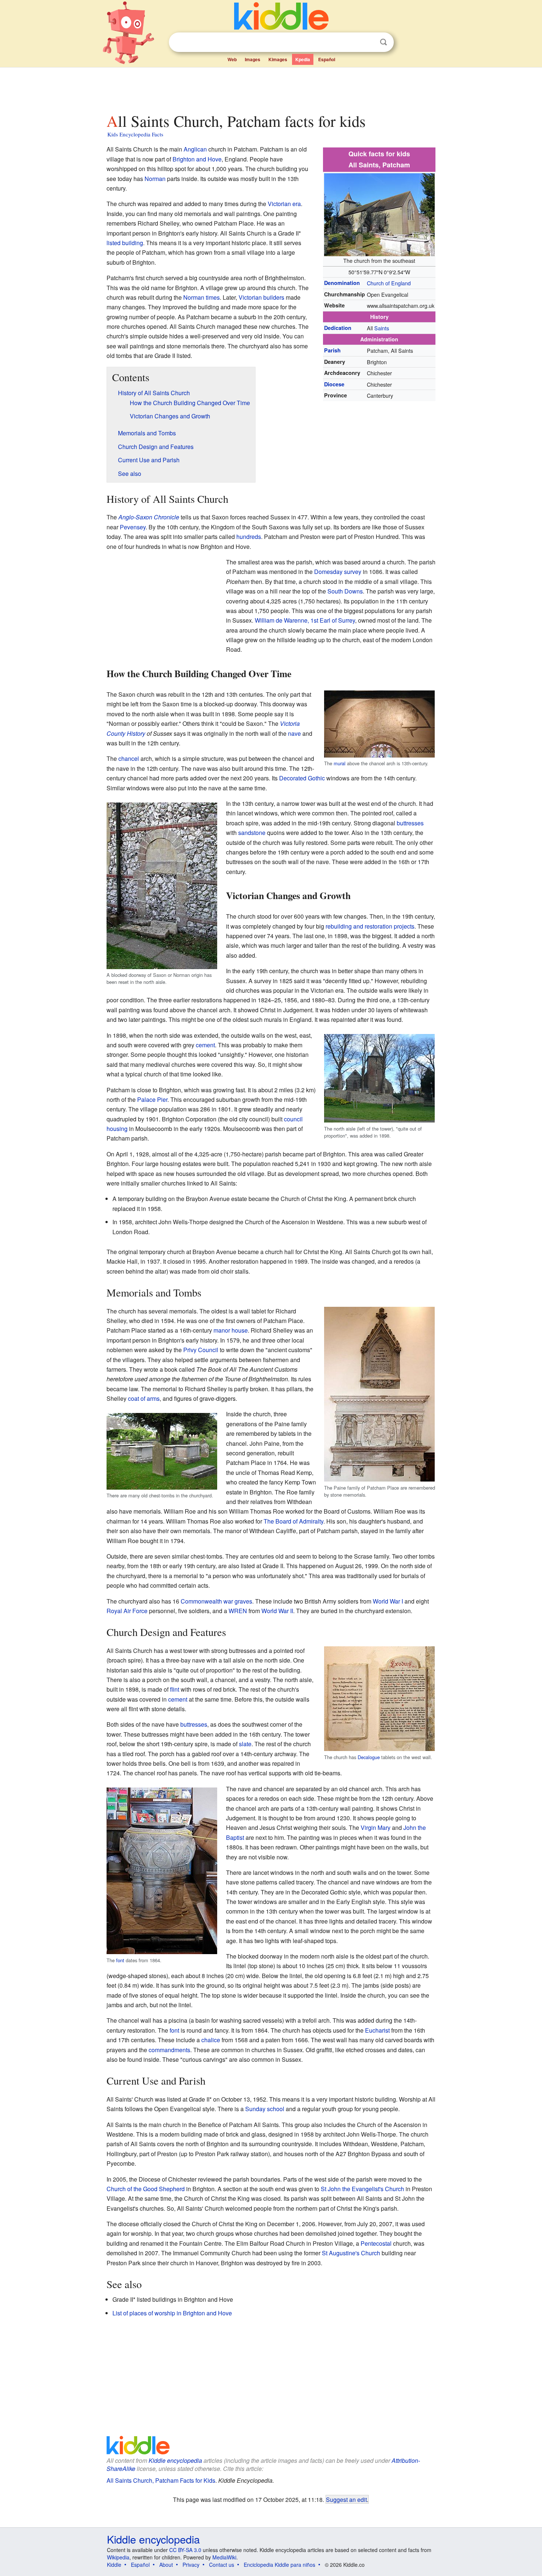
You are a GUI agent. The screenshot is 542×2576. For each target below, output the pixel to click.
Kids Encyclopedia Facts (135, 134)
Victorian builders (261, 297)
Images (253, 59)
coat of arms (144, 1398)
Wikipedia (118, 2557)
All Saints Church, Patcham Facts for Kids (161, 2480)
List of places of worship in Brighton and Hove (172, 2313)
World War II (277, 1611)
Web (232, 59)
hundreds (249, 537)
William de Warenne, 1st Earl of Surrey (305, 620)
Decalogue (369, 1757)
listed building (125, 243)
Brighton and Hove (197, 159)
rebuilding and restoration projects (370, 926)
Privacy (191, 2565)
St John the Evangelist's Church (362, 2189)
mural (340, 763)
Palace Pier (152, 1099)
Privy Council (201, 1350)
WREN (238, 1611)
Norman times (201, 297)
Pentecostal (376, 2243)
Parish (332, 350)
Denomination (342, 283)
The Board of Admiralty (293, 1521)
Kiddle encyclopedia (175, 2460)
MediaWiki (224, 2557)
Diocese (334, 384)
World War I (388, 1601)
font (120, 1960)
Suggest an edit (346, 2499)
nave (294, 733)
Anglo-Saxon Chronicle (149, 517)
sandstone (252, 833)
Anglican (195, 149)
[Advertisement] (271, 88)
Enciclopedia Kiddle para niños (279, 2565)
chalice (211, 2040)
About (166, 2565)
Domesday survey (338, 572)
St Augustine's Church (351, 2253)
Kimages (278, 59)
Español (327, 59)
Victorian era (284, 204)
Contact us (222, 2565)
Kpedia (303, 59)
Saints (382, 328)
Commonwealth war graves (216, 1601)
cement (205, 1045)
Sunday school (265, 2109)
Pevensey (133, 527)
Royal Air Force (127, 1611)
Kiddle (114, 2565)
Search (383, 42)
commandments (169, 2050)
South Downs (345, 591)
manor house (231, 1330)
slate (245, 1744)
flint (175, 1689)
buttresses (410, 823)
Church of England (389, 283)
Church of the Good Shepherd (146, 2189)
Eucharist (377, 2030)
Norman (155, 179)
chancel (129, 758)
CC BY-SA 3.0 (185, 2550)
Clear (368, 42)
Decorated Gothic (302, 778)
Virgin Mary (376, 1827)
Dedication (338, 328)
